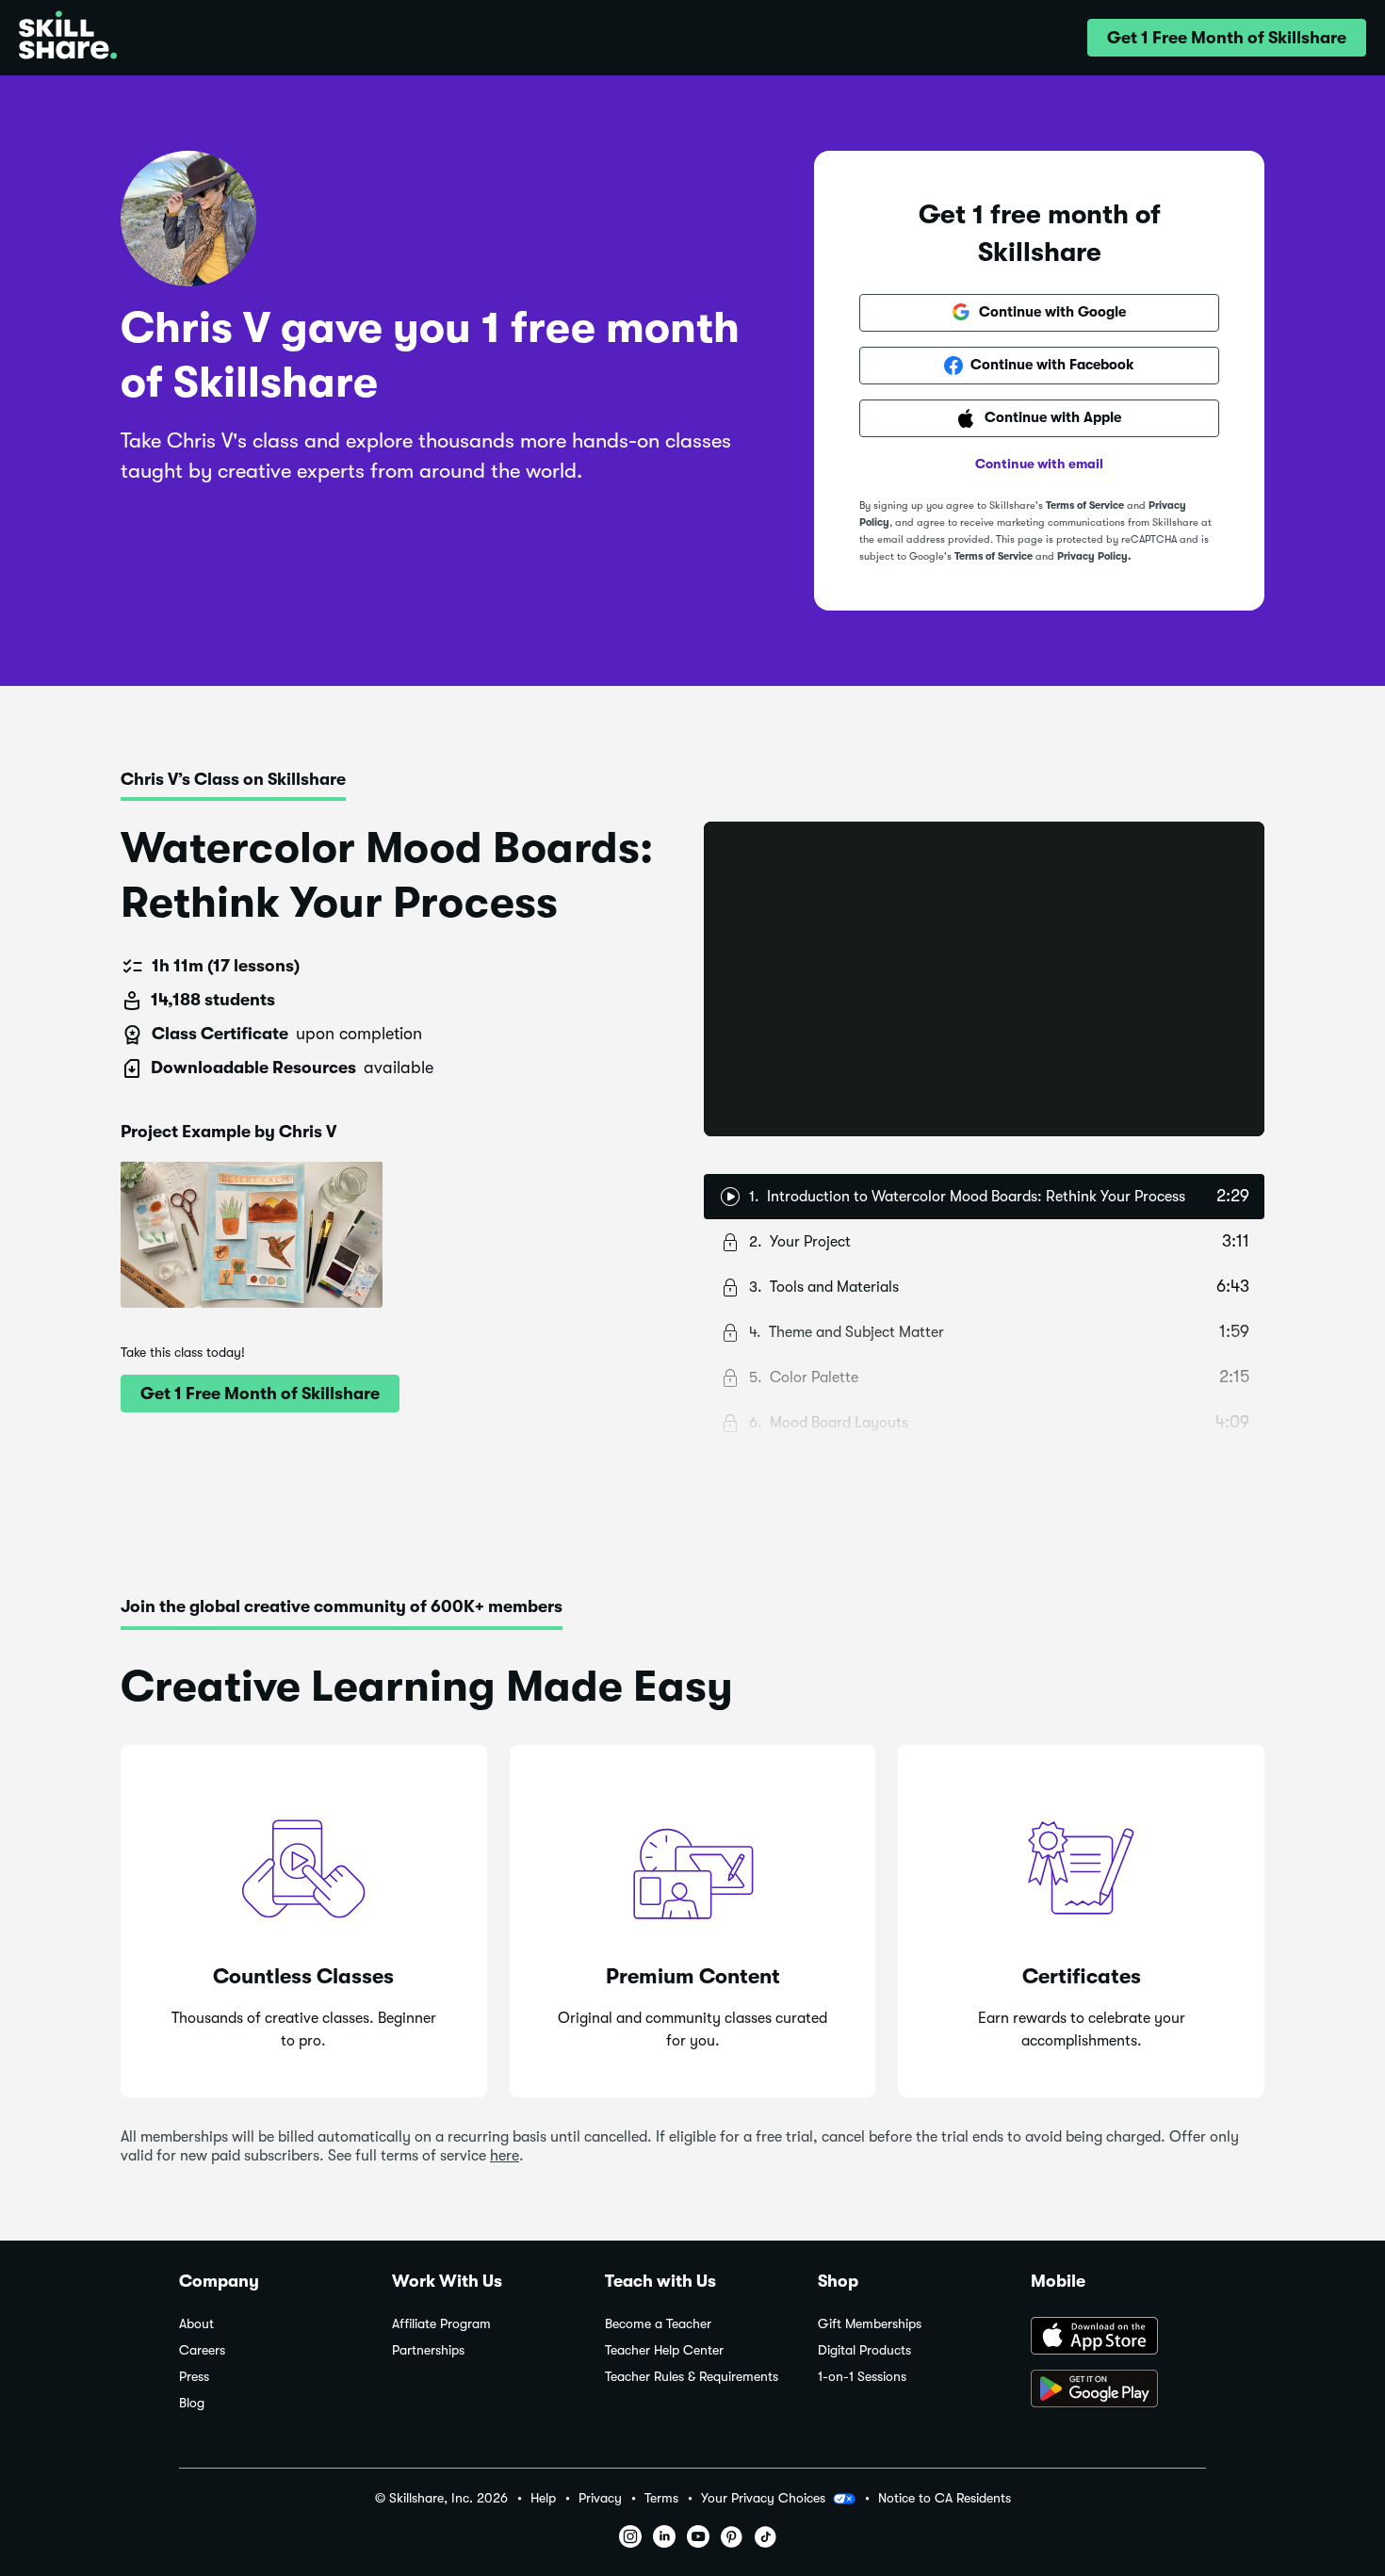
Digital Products (864, 2350)
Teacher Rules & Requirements (692, 2377)
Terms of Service (1085, 505)
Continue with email (1039, 464)
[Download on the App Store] (1118, 2338)
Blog (192, 2403)
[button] (1227, 38)
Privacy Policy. (1094, 556)
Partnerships (428, 2350)
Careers (202, 2350)
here (505, 2156)
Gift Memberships (870, 2324)
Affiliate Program (441, 2324)
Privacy (600, 2498)
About (196, 2324)
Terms (661, 2498)
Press (194, 2377)
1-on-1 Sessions (862, 2377)
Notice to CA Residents (945, 2498)
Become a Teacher (658, 2324)
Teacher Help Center (664, 2350)
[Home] (68, 38)
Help (543, 2498)
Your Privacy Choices (763, 2498)
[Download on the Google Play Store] (1118, 2390)
